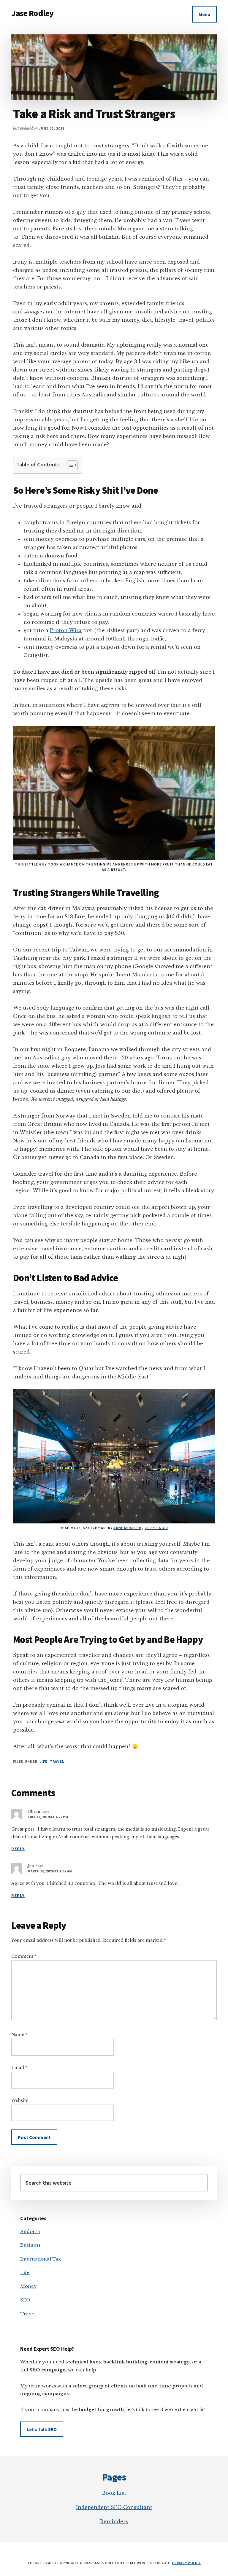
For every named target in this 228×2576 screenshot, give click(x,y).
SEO (25, 2300)
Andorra (30, 2231)
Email (19, 2068)
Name (19, 2035)
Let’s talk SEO (42, 2429)
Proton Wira (66, 630)
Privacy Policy (186, 2563)
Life (43, 1761)
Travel (57, 1761)
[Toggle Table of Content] (69, 465)
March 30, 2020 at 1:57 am (50, 1871)
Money (28, 2286)
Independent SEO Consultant (114, 2507)
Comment (24, 1956)
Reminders (114, 2521)
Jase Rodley (32, 13)
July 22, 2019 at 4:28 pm (48, 1817)
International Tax (41, 2259)
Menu (204, 14)
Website (20, 2100)
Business (30, 2245)
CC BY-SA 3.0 (156, 1528)
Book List (114, 2493)
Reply (18, 1849)
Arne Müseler (127, 1528)
